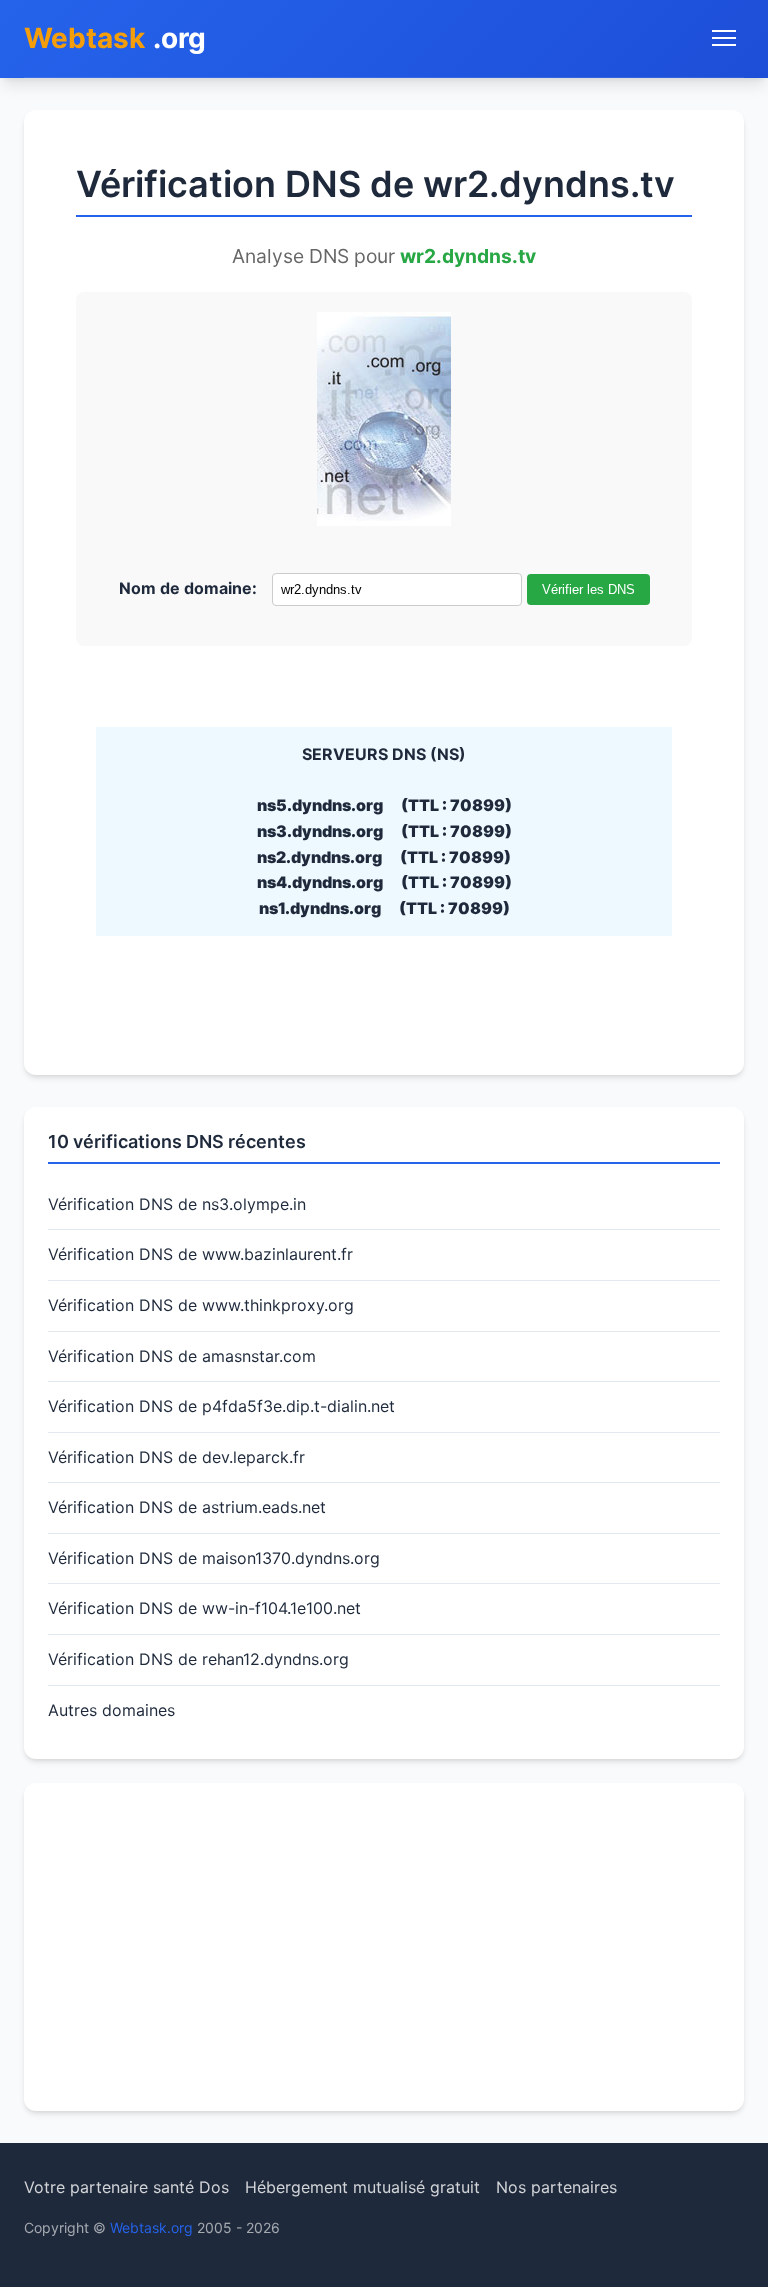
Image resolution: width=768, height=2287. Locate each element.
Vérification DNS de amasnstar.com (182, 1356)
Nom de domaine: (188, 588)
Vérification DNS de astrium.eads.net (187, 1507)
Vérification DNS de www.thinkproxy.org (201, 1305)
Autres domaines (111, 1710)
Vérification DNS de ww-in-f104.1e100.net (204, 1608)
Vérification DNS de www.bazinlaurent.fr (200, 1254)
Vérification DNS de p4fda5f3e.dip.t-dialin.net (221, 1406)
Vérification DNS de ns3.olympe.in (177, 1204)
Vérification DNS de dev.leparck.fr (176, 1457)
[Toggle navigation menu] (724, 38)
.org (115, 38)
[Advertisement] (384, 1947)
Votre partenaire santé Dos (126, 2187)
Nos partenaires (556, 2187)
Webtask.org (151, 2227)
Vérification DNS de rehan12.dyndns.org (198, 1659)
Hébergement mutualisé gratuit (362, 2187)
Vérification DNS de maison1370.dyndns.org (214, 1558)
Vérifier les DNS (588, 589)
